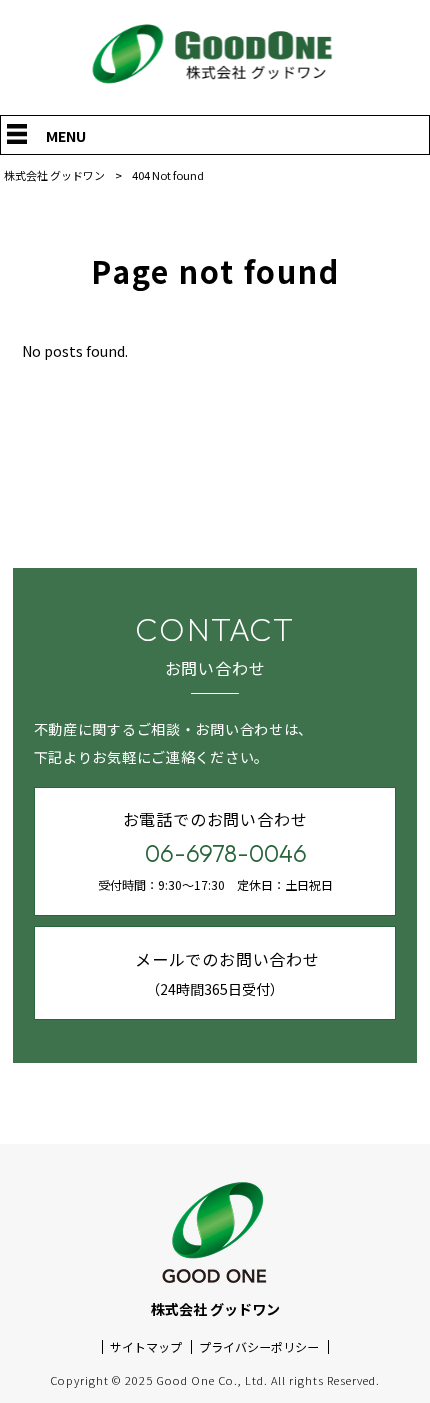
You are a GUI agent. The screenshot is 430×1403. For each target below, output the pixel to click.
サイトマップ (146, 1347)
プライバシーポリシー (259, 1347)
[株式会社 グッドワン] (214, 84)
